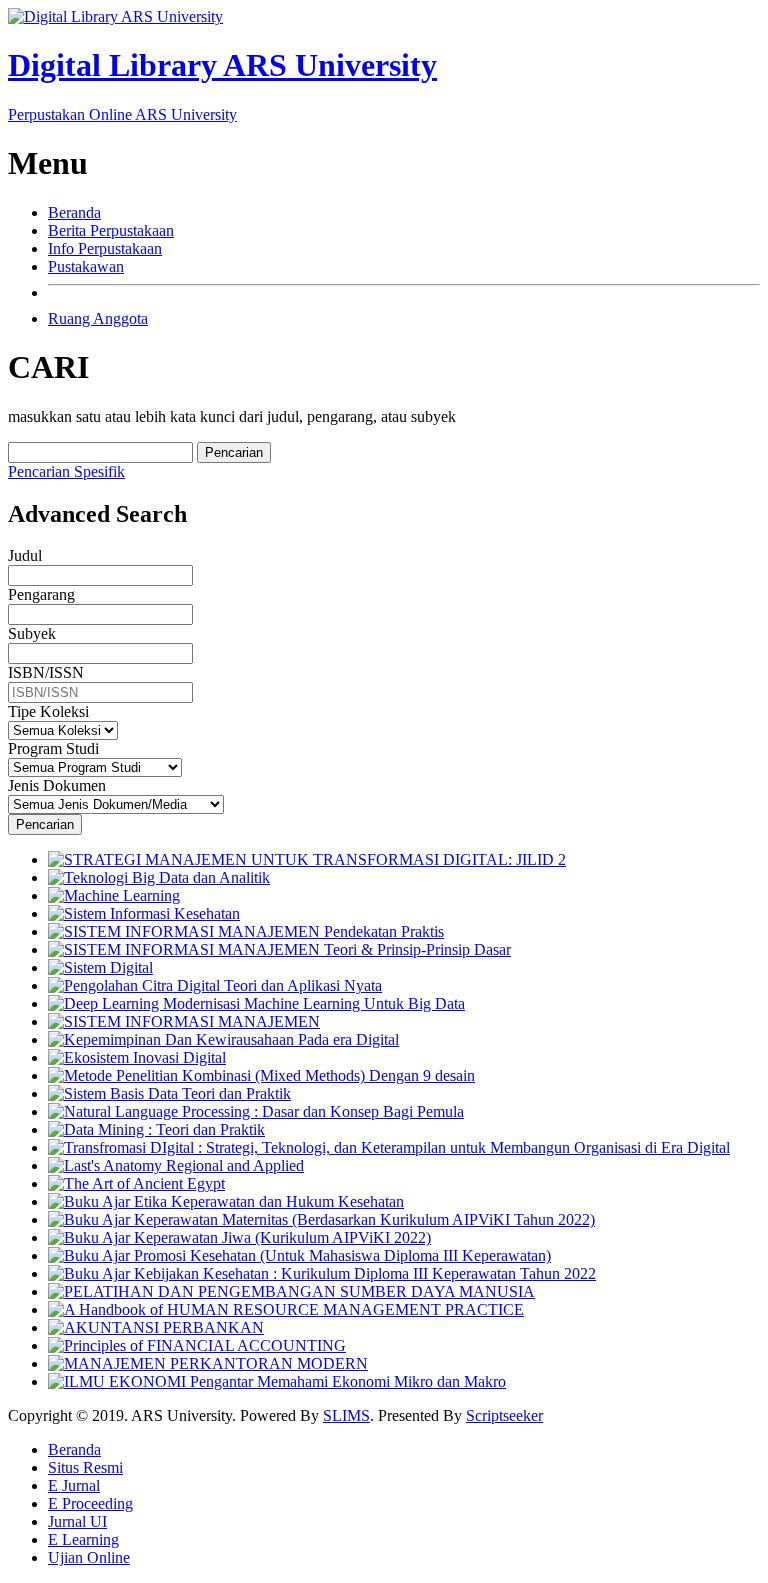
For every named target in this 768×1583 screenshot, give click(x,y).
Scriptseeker (504, 1415)
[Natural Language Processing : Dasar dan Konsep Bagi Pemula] (256, 1111)
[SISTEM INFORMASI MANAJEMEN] (184, 1021)
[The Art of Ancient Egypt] (136, 1183)
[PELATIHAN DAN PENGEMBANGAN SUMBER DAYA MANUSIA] (291, 1291)
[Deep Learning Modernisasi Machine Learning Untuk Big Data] (256, 1003)
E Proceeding (90, 1503)
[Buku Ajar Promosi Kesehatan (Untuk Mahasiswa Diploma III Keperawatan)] (299, 1255)
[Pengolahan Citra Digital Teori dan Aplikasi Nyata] (215, 985)
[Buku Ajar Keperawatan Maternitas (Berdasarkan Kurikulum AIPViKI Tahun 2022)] (321, 1219)
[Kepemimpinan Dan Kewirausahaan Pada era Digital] (223, 1039)
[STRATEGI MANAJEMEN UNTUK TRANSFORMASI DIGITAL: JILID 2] (307, 859)
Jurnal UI (77, 1521)
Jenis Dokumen (57, 785)
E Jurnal (74, 1485)
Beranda (74, 212)
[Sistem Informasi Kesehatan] (144, 913)
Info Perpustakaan (105, 248)
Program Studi (53, 748)
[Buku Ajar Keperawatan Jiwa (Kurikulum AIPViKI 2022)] (239, 1237)
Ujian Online (89, 1557)
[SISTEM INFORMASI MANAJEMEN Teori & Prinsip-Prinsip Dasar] (279, 949)
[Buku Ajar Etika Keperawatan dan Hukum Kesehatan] (226, 1201)
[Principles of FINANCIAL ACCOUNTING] (197, 1345)
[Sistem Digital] (100, 967)
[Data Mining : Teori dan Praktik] (156, 1129)
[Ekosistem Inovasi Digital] (137, 1057)
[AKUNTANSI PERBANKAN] (156, 1327)
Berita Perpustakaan (111, 230)
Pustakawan (86, 266)
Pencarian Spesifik (66, 471)
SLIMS (346, 1415)
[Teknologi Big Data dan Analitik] (159, 877)
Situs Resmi (85, 1467)
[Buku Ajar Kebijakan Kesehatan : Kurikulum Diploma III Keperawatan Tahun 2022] (322, 1273)
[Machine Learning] (114, 895)
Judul (25, 555)
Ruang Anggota (98, 318)
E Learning (83, 1539)
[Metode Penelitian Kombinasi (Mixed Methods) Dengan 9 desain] (261, 1075)
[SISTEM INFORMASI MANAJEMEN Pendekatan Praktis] (246, 931)
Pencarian (234, 452)
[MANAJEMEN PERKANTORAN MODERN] (208, 1363)
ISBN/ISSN (46, 672)
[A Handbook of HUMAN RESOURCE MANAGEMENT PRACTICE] (286, 1309)
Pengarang (41, 594)
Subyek (32, 633)
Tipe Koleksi (48, 711)
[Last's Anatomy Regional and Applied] (176, 1165)
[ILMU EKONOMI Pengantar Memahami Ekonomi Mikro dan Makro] (277, 1381)
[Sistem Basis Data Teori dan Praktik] (169, 1093)
